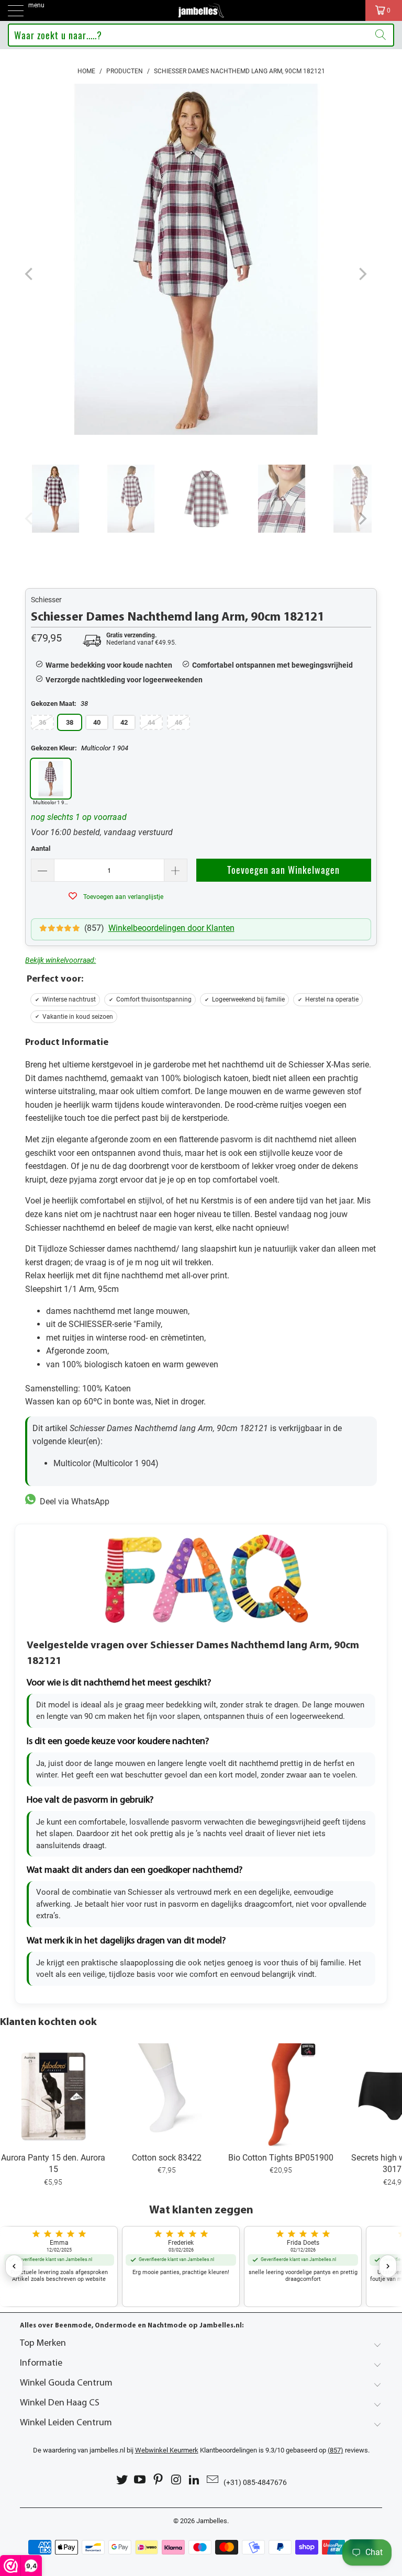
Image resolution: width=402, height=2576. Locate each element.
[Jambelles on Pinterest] (159, 2480)
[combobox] (201, 35)
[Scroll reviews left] (14, 2266)
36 (42, 722)
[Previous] (30, 274)
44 (151, 722)
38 (70, 722)
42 (124, 722)
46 (178, 722)
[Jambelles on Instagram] (177, 2480)
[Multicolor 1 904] (51, 779)
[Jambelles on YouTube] (140, 2480)
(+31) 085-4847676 (255, 2482)
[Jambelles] (201, 10)
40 (97, 722)
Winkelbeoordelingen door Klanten (171, 928)
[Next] (362, 274)
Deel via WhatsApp (72, 1501)
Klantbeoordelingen (196, 2450)
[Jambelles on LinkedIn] (195, 2480)
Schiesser (46, 600)
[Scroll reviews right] (388, 2266)
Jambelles (212, 2521)
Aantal (41, 848)
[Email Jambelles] (213, 2480)
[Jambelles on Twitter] (122, 2480)
